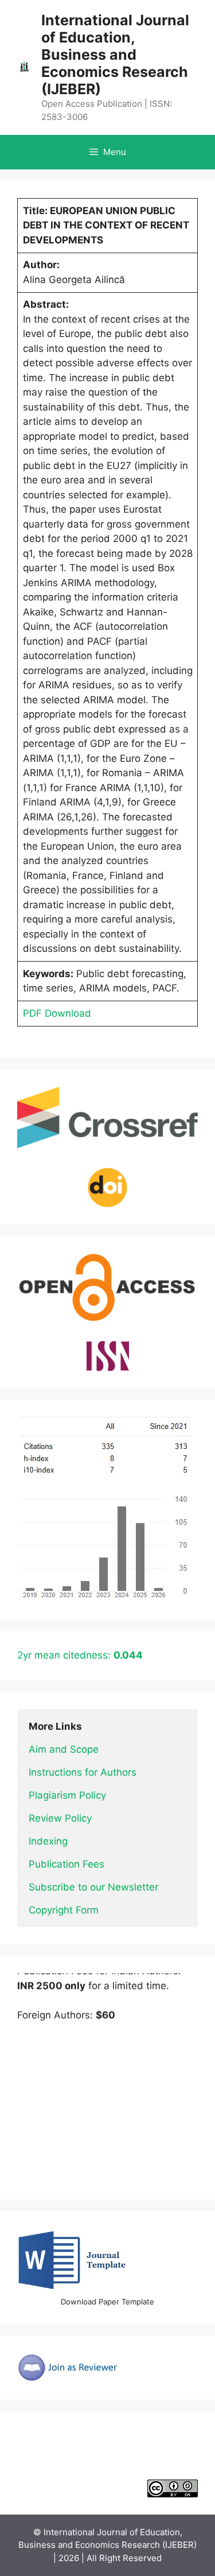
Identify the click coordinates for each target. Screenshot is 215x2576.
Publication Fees (67, 1864)
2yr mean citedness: (80, 1655)
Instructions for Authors (83, 1772)
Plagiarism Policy (67, 1795)
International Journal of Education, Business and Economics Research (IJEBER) (115, 55)
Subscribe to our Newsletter (93, 1887)
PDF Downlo (51, 1013)
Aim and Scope (64, 1749)
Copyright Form (64, 1910)
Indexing (48, 1841)
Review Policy (60, 1818)
